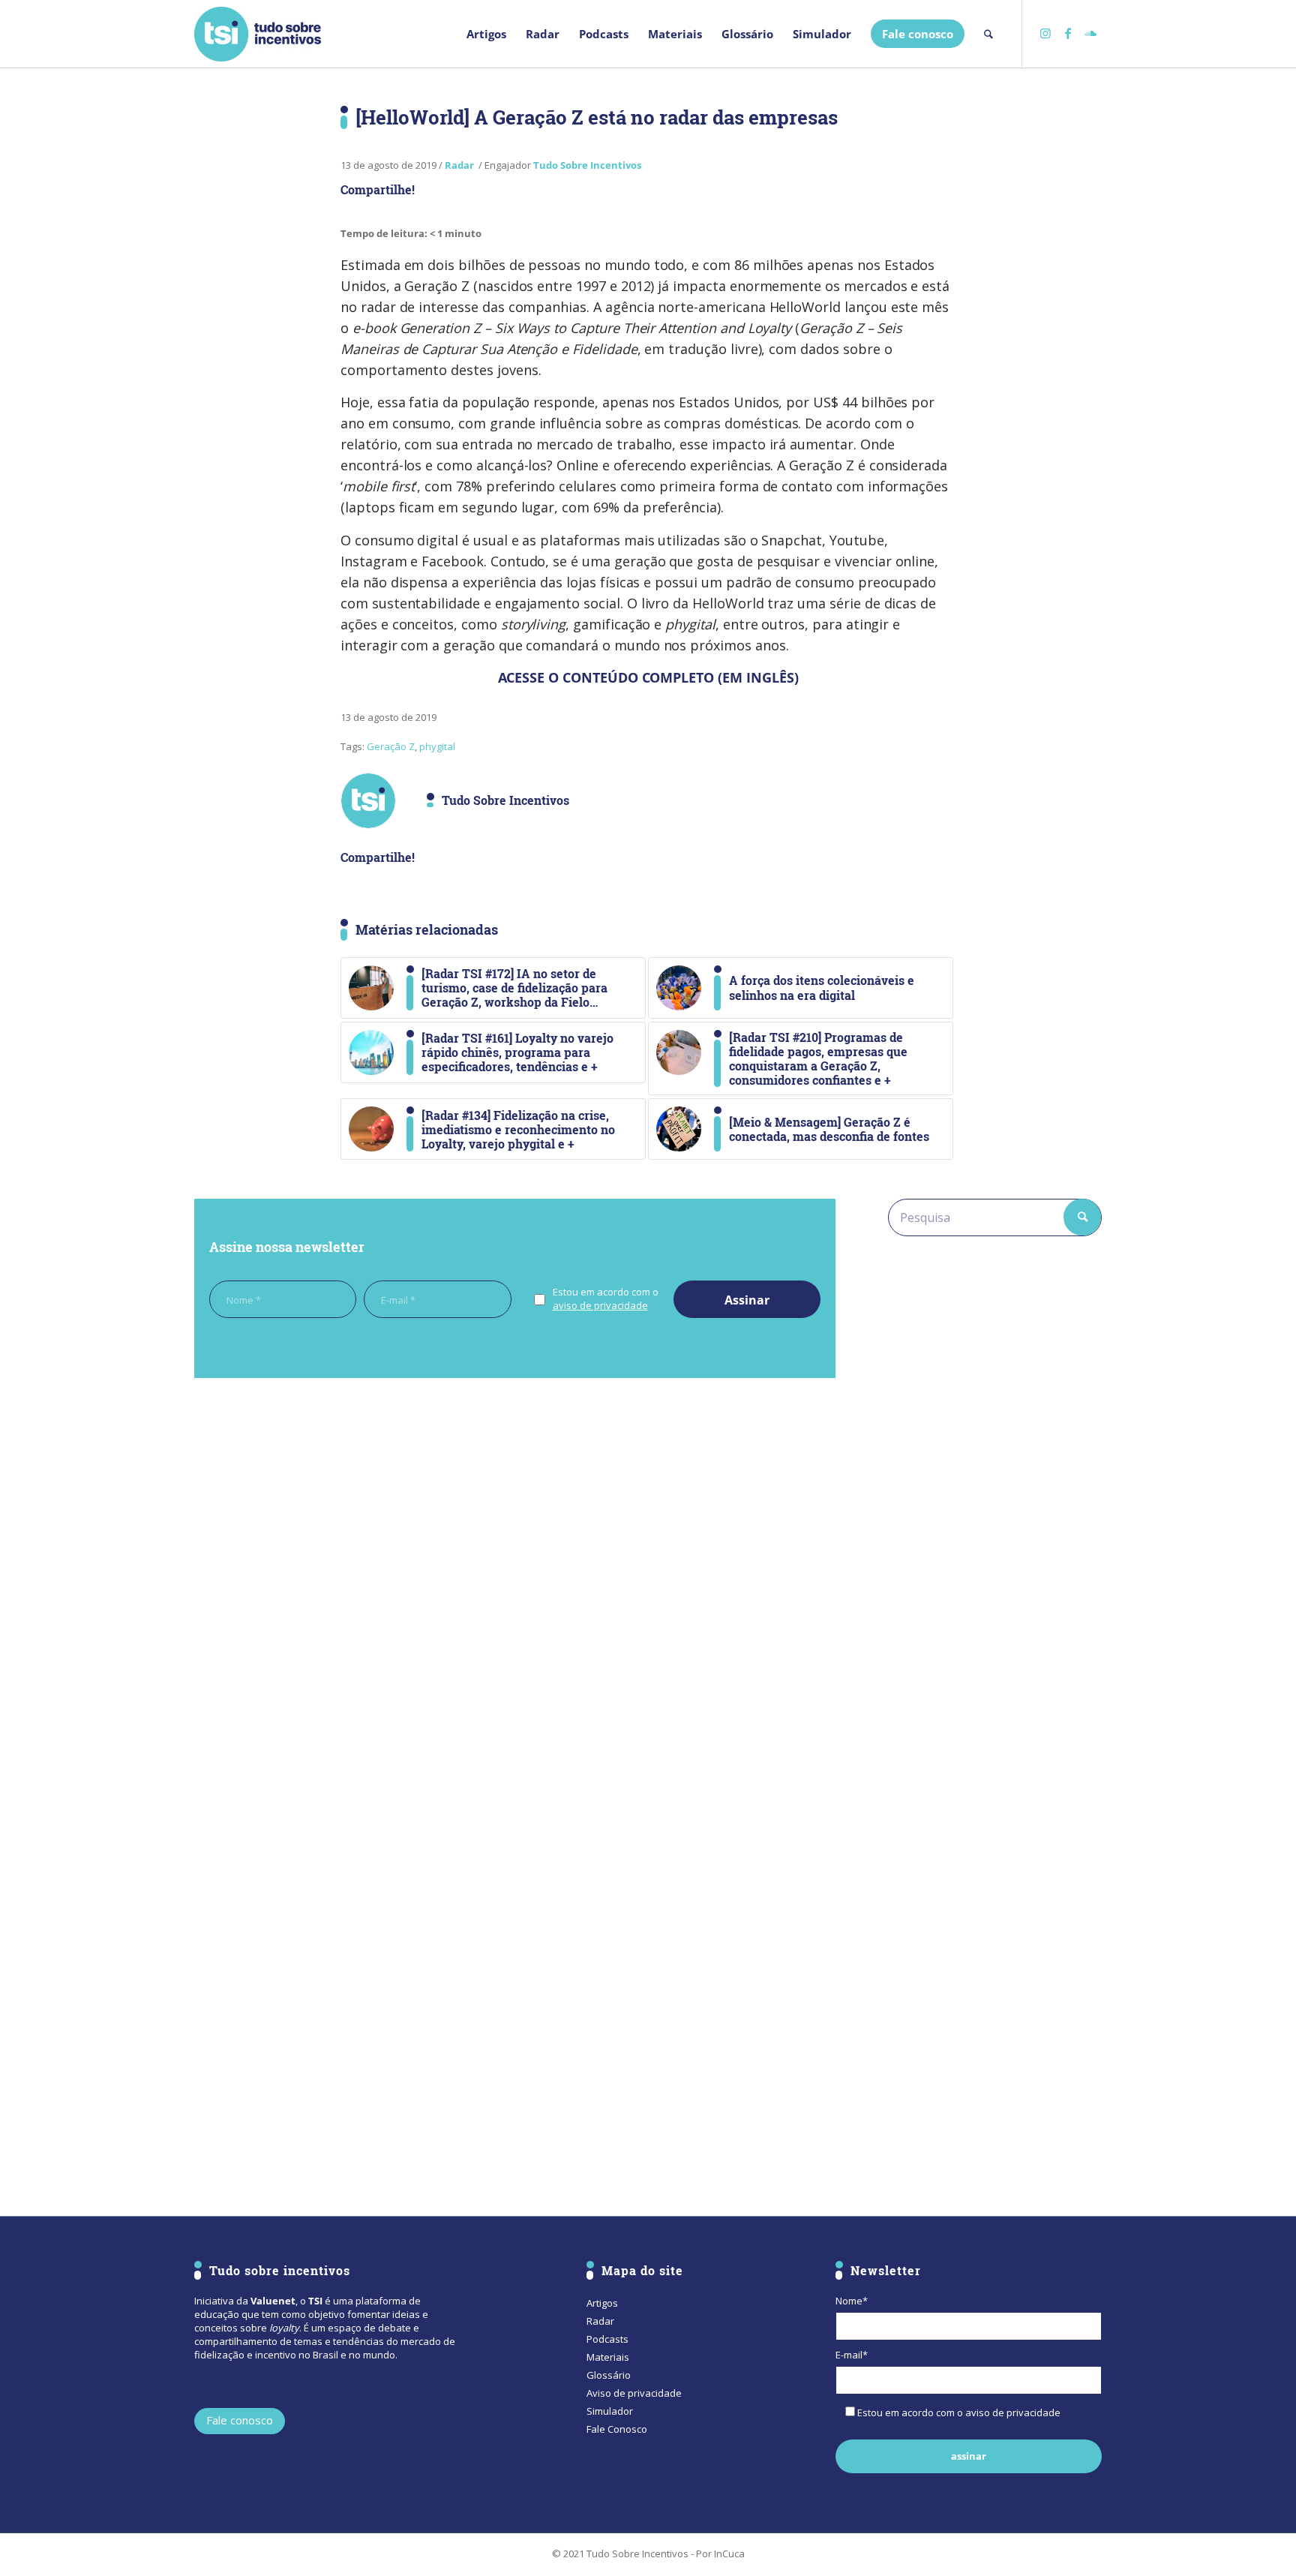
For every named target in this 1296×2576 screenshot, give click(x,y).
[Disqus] (515, 1596)
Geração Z (391, 746)
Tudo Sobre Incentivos (587, 165)
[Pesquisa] (988, 34)
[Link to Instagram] (1045, 33)
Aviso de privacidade (634, 2393)
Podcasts (607, 2339)
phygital (437, 746)
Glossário (609, 2375)
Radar (459, 165)
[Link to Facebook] (1068, 33)
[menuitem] (486, 34)
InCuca (729, 2553)
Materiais (608, 2357)
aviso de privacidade (600, 1305)
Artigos (602, 2303)
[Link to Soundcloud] (1090, 33)
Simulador (610, 2411)
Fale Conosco (617, 2429)
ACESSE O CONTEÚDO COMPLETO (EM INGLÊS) (648, 677)
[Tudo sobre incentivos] (258, 34)
